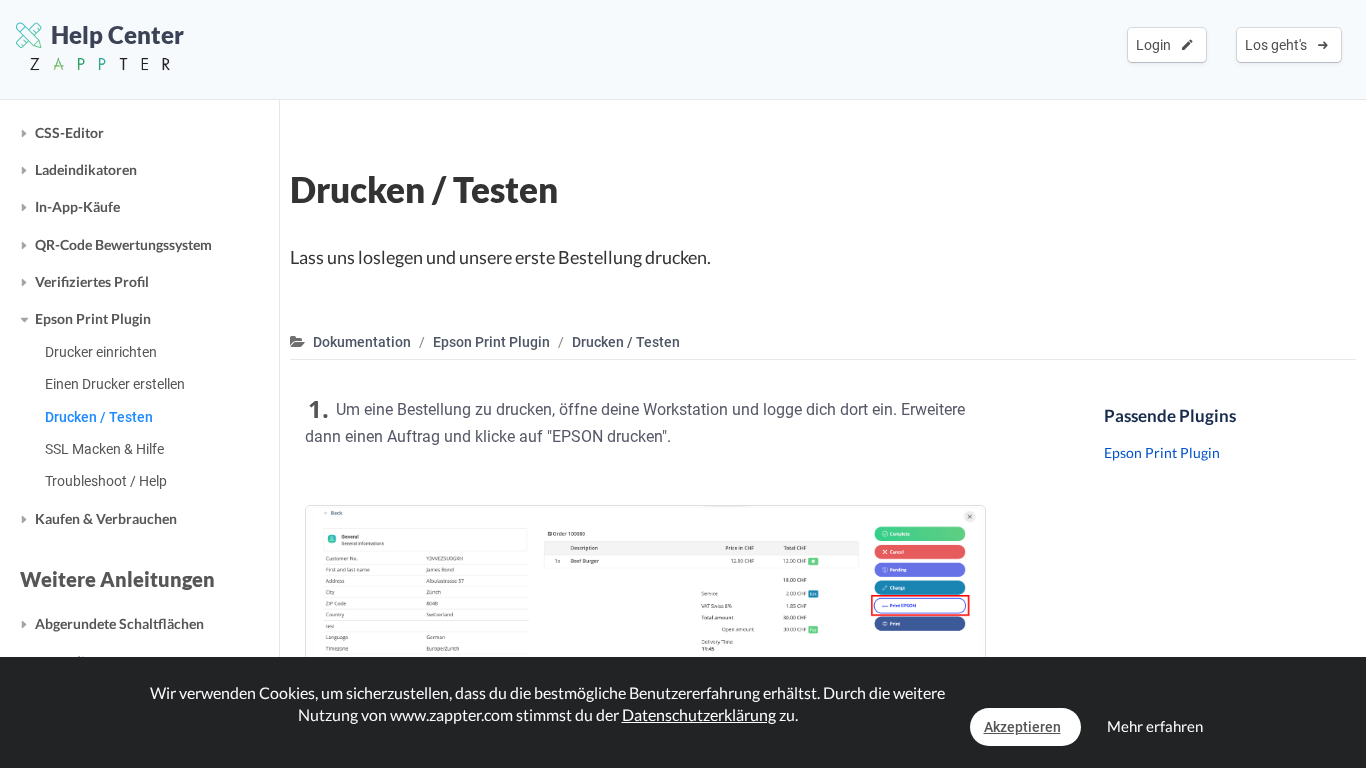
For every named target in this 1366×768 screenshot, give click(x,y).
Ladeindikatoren (86, 169)
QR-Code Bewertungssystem (123, 244)
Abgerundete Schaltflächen (119, 623)
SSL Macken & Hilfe (104, 449)
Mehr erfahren (1155, 726)
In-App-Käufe (77, 206)
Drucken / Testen (99, 417)
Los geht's (1279, 45)
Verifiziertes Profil (92, 281)
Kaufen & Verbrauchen (106, 518)
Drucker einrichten (101, 352)
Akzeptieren (1022, 727)
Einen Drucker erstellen (115, 384)
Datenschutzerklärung (699, 714)
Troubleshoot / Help (106, 481)
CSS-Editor (69, 132)
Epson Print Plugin (93, 318)
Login (1156, 45)
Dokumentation (362, 342)
